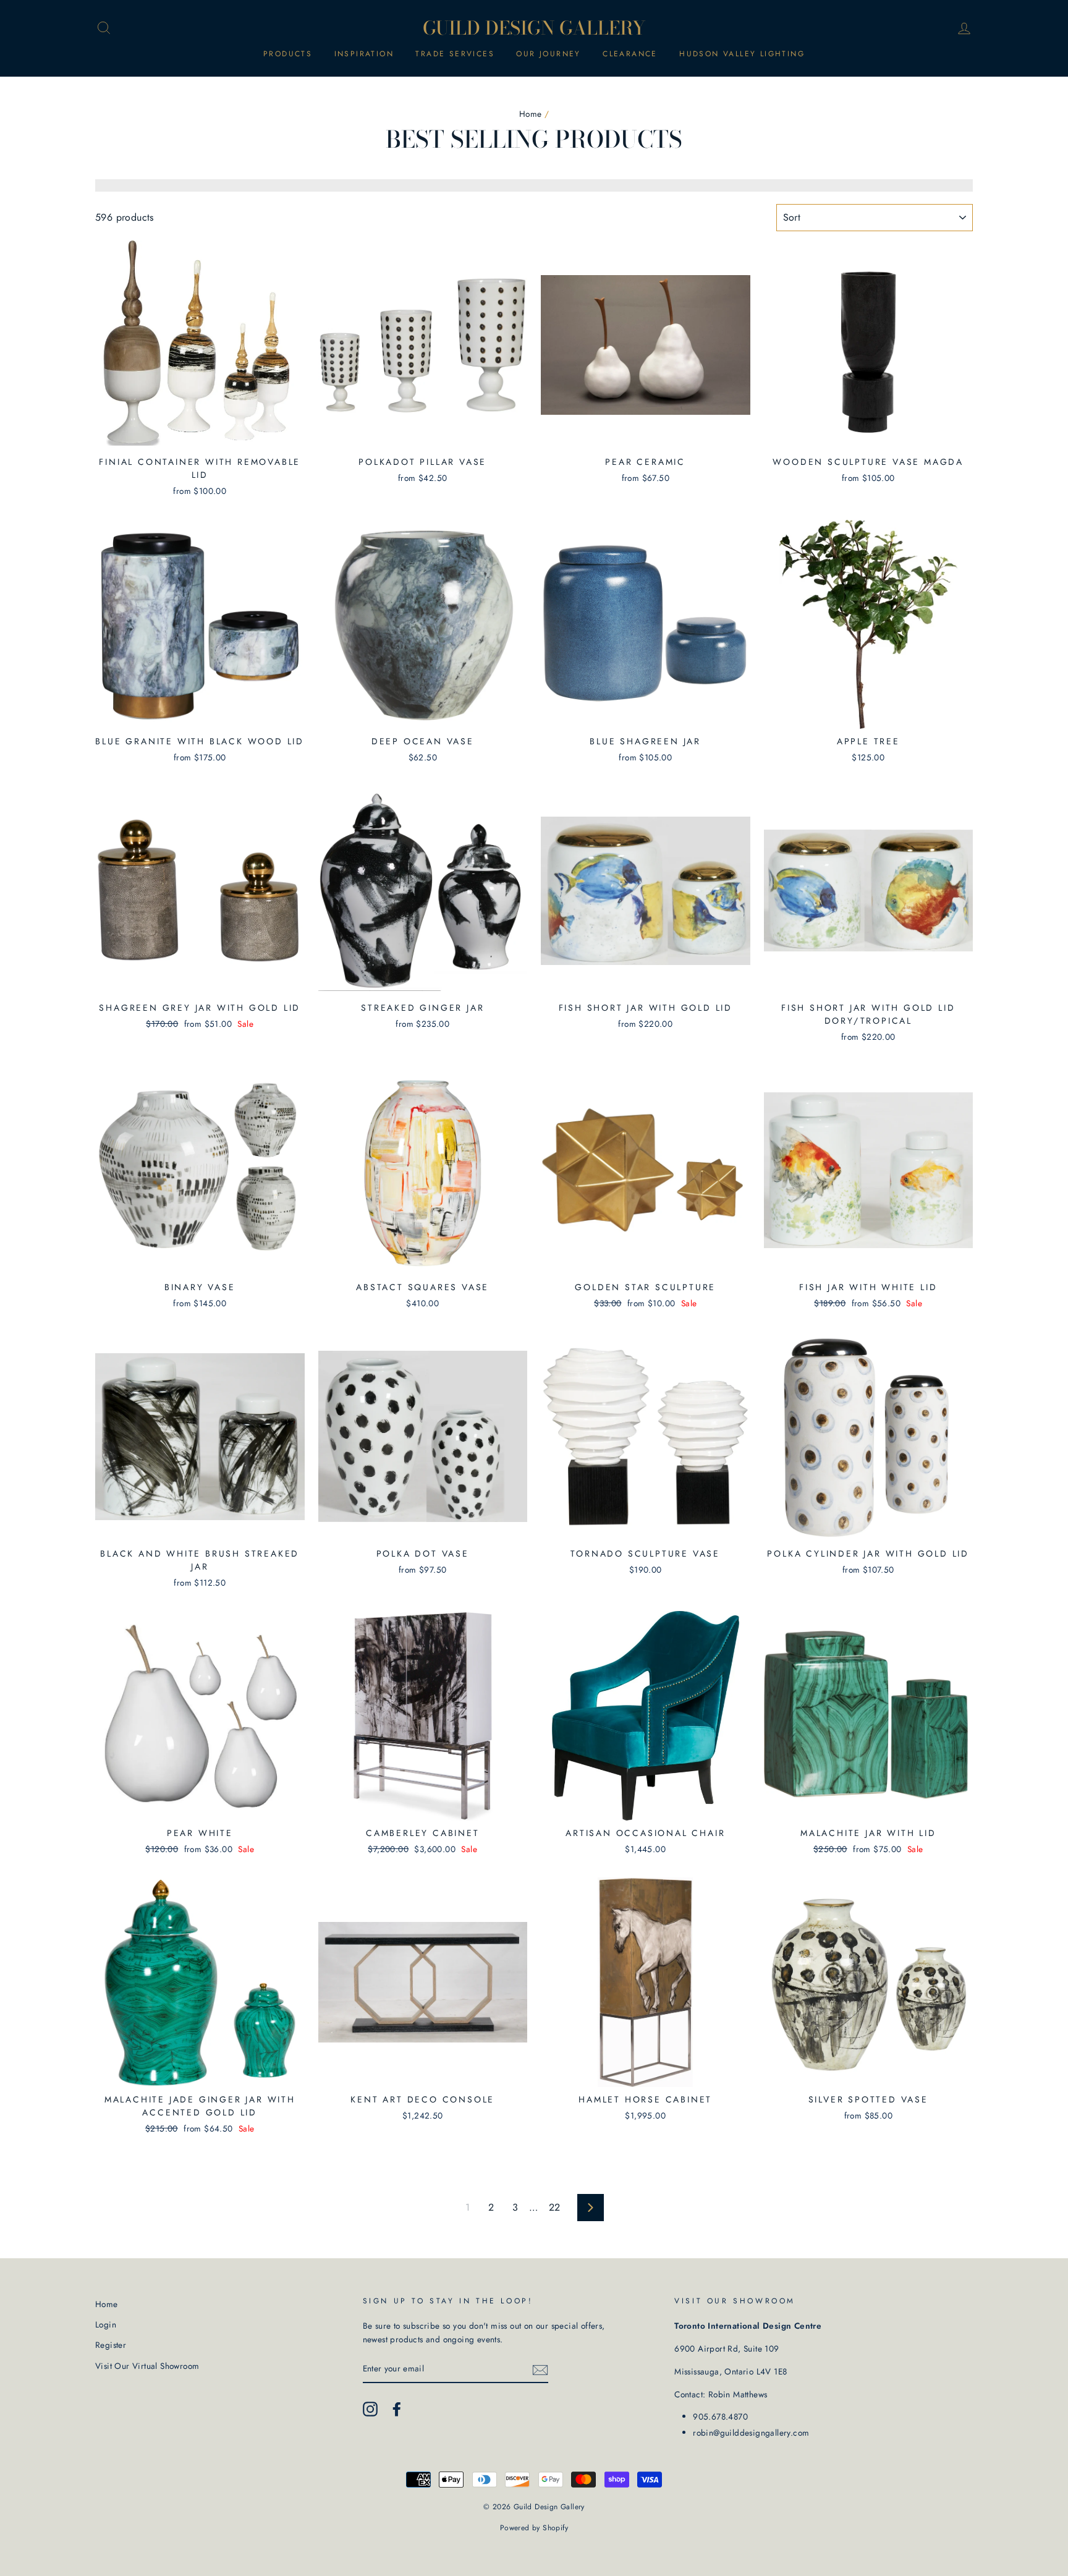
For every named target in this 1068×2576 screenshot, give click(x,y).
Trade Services (455, 54)
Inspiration (364, 54)
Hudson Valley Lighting (742, 54)
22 (555, 2207)
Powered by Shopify (534, 2528)
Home (531, 114)
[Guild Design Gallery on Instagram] (370, 2409)
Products (288, 54)
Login (106, 2324)
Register (111, 2345)
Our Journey (548, 54)
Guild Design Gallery (534, 28)
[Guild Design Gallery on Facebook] (397, 2409)
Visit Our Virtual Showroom (147, 2366)
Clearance (630, 54)
